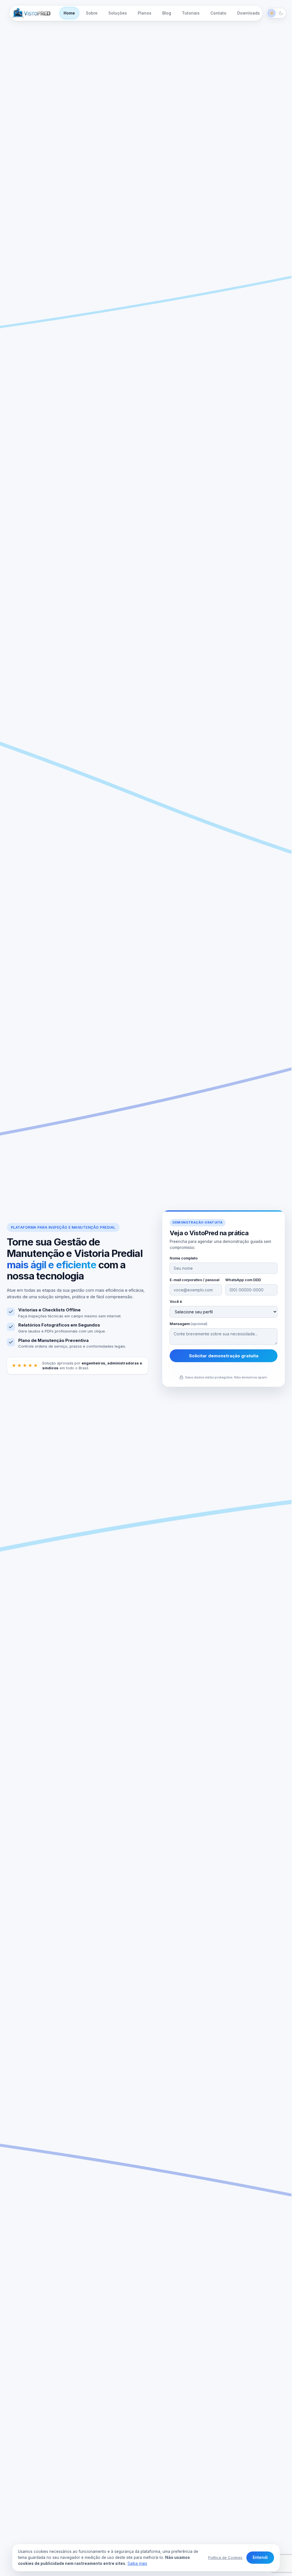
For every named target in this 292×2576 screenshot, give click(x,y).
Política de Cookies (225, 2557)
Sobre (92, 13)
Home (69, 13)
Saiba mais (137, 2563)
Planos (145, 13)
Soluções (118, 13)
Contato (218, 13)
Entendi (260, 2557)
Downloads (249, 13)
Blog (167, 13)
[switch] (276, 13)
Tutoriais (191, 13)
